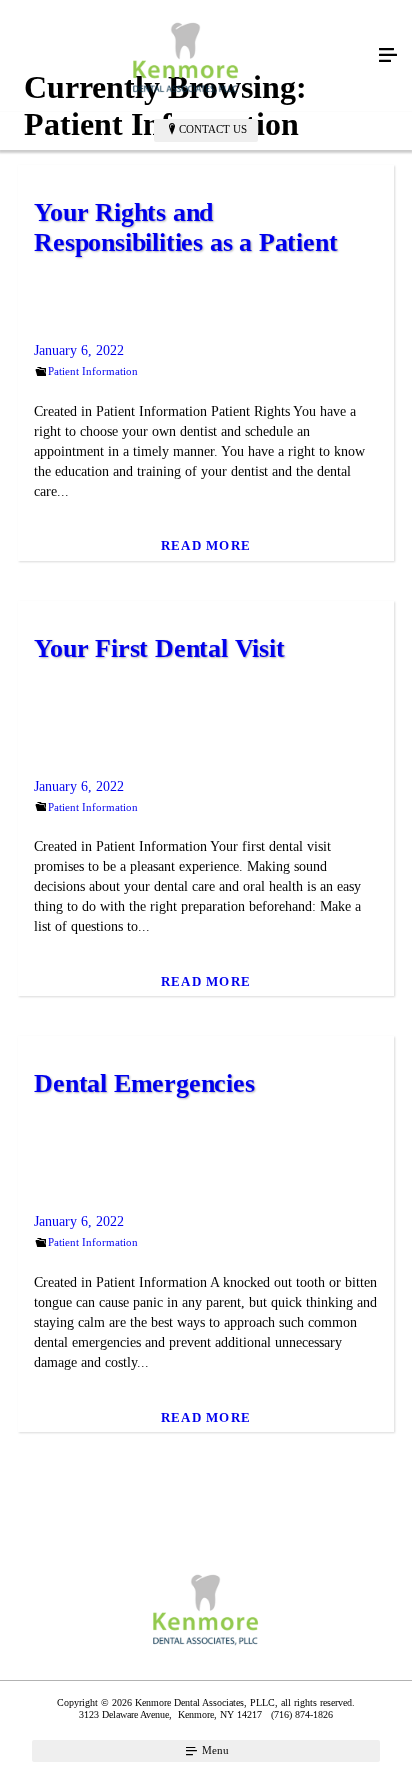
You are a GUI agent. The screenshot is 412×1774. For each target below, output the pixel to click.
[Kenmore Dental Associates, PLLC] (186, 56)
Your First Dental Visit (159, 648)
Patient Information (93, 371)
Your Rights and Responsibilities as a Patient (185, 227)
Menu (214, 1750)
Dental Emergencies (144, 1083)
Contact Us (213, 129)
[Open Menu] (388, 56)
